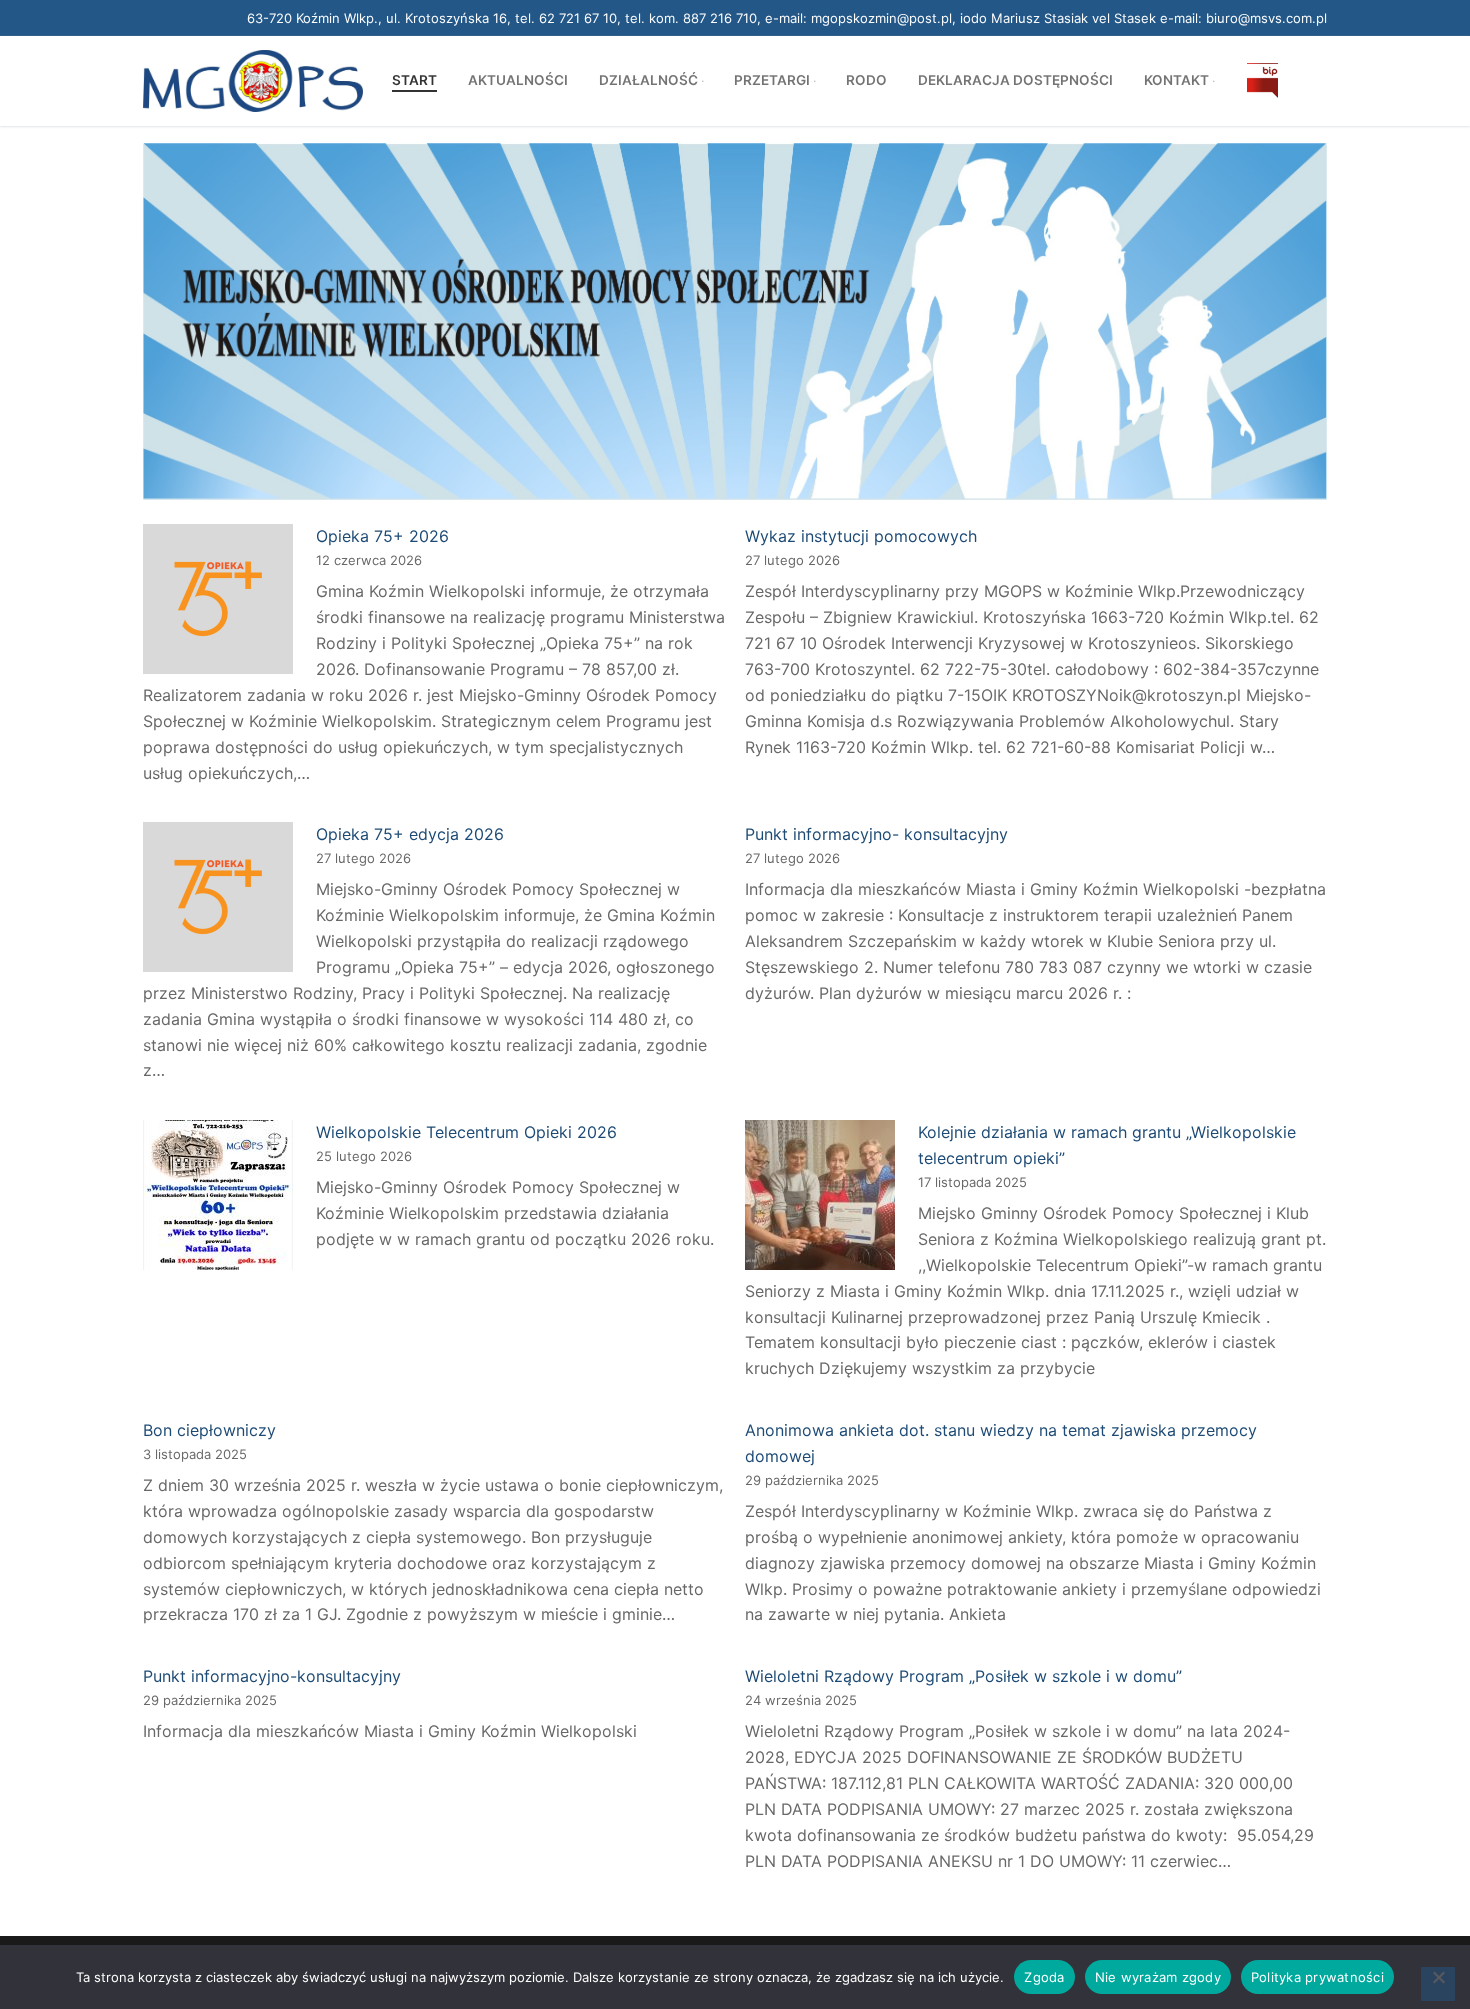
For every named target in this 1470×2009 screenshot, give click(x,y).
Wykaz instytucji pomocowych (861, 536)
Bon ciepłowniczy (209, 1430)
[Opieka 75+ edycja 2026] (218, 901)
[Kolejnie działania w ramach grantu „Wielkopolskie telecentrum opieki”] (820, 1199)
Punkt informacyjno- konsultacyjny (876, 834)
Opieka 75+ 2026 (382, 536)
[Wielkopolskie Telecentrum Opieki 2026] (218, 1199)
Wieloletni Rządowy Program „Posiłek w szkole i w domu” (963, 1676)
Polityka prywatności (1317, 1977)
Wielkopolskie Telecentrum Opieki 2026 (466, 1132)
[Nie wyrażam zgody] (1438, 1984)
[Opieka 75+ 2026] (218, 603)
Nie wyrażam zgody (1158, 1977)
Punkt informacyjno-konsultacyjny (272, 1676)
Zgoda (1044, 1977)
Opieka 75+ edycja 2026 (410, 834)
